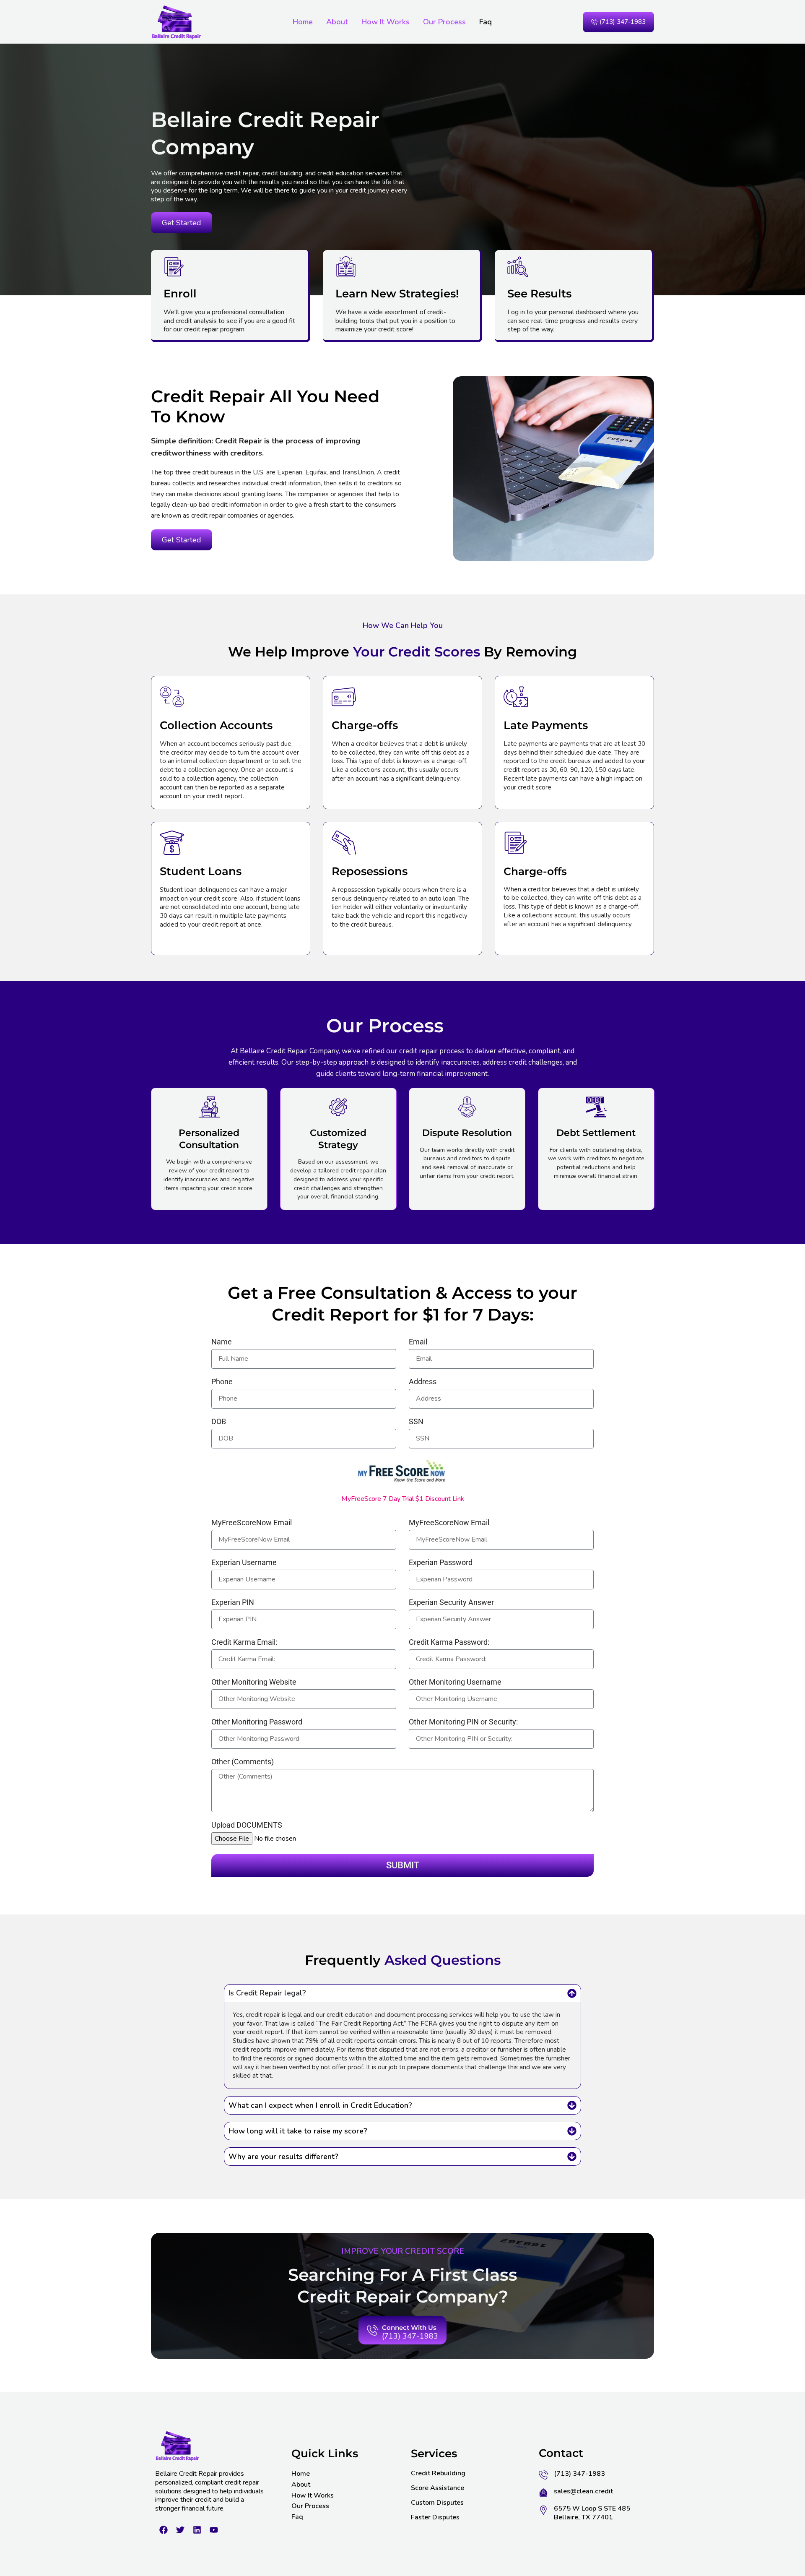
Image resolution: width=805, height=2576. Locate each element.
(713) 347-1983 (410, 2336)
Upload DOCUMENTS (247, 1825)
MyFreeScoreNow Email (252, 1523)
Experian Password (441, 1563)
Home (303, 22)
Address (423, 1382)
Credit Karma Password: (449, 1642)
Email (418, 1342)
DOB (219, 1422)
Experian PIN (233, 1603)
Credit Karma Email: (244, 1642)
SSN (416, 1422)
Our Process (444, 22)
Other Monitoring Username (455, 1682)
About (337, 22)
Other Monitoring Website (254, 1682)
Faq (486, 22)
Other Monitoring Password (257, 1722)
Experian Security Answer (451, 1603)
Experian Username (244, 1563)
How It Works (386, 22)
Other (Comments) (243, 1762)
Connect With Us (409, 2327)
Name (222, 1342)
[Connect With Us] (372, 2331)
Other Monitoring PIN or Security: (463, 1722)
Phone (222, 1382)
